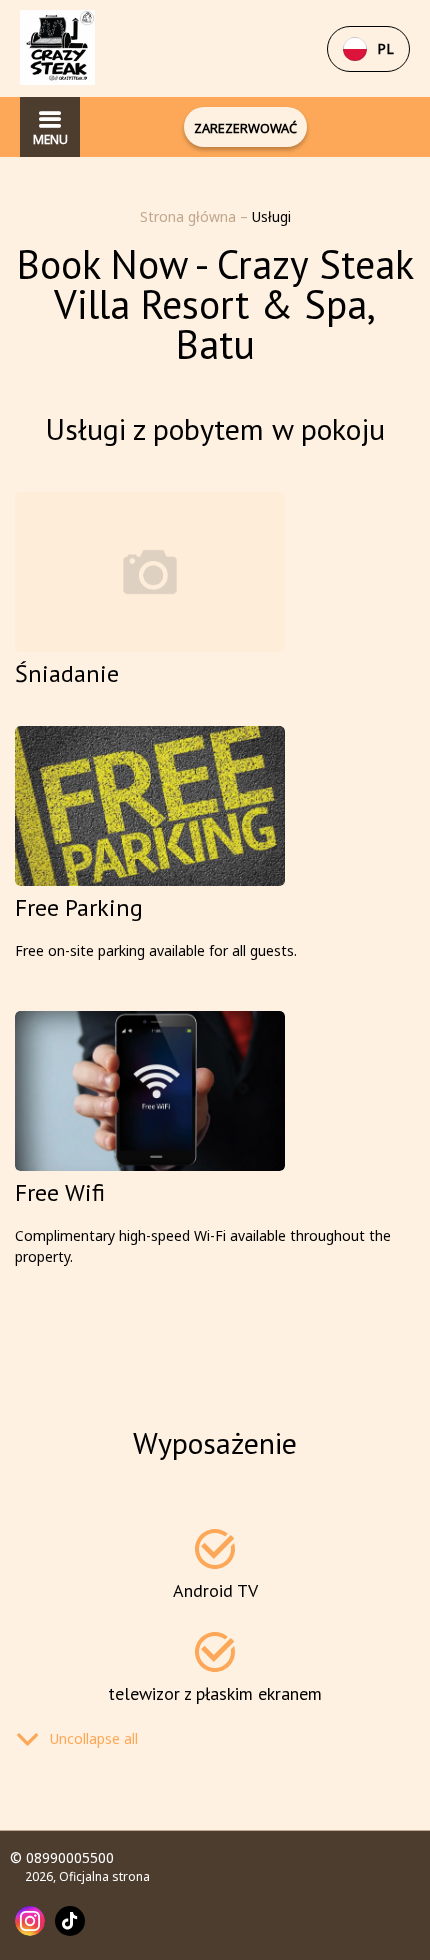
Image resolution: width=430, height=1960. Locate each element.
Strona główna (190, 216)
